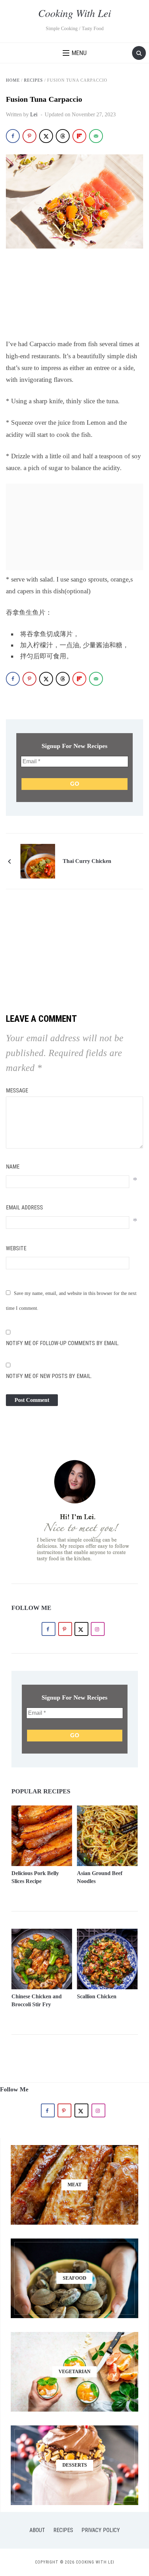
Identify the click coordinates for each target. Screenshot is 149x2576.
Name (13, 1167)
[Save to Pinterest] (29, 136)
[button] (75, 53)
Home (13, 80)
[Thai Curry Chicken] (38, 861)
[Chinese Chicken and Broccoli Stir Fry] (42, 1933)
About (37, 2530)
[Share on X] (46, 136)
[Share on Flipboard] (79, 136)
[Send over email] (96, 136)
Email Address (24, 1208)
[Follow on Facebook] (49, 1629)
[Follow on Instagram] (98, 1629)
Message (17, 1091)
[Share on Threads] (63, 136)
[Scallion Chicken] (107, 1933)
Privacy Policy (101, 2530)
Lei (34, 114)
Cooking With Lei (74, 13)
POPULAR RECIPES (41, 1791)
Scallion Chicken (97, 1996)
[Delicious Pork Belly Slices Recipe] (42, 1810)
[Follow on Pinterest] (65, 1629)
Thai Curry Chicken (87, 861)
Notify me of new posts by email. (49, 1376)
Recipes (33, 80)
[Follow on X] (81, 1629)
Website (16, 1248)
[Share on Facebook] (13, 136)
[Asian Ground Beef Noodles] (107, 1810)
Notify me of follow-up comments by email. (63, 1343)
